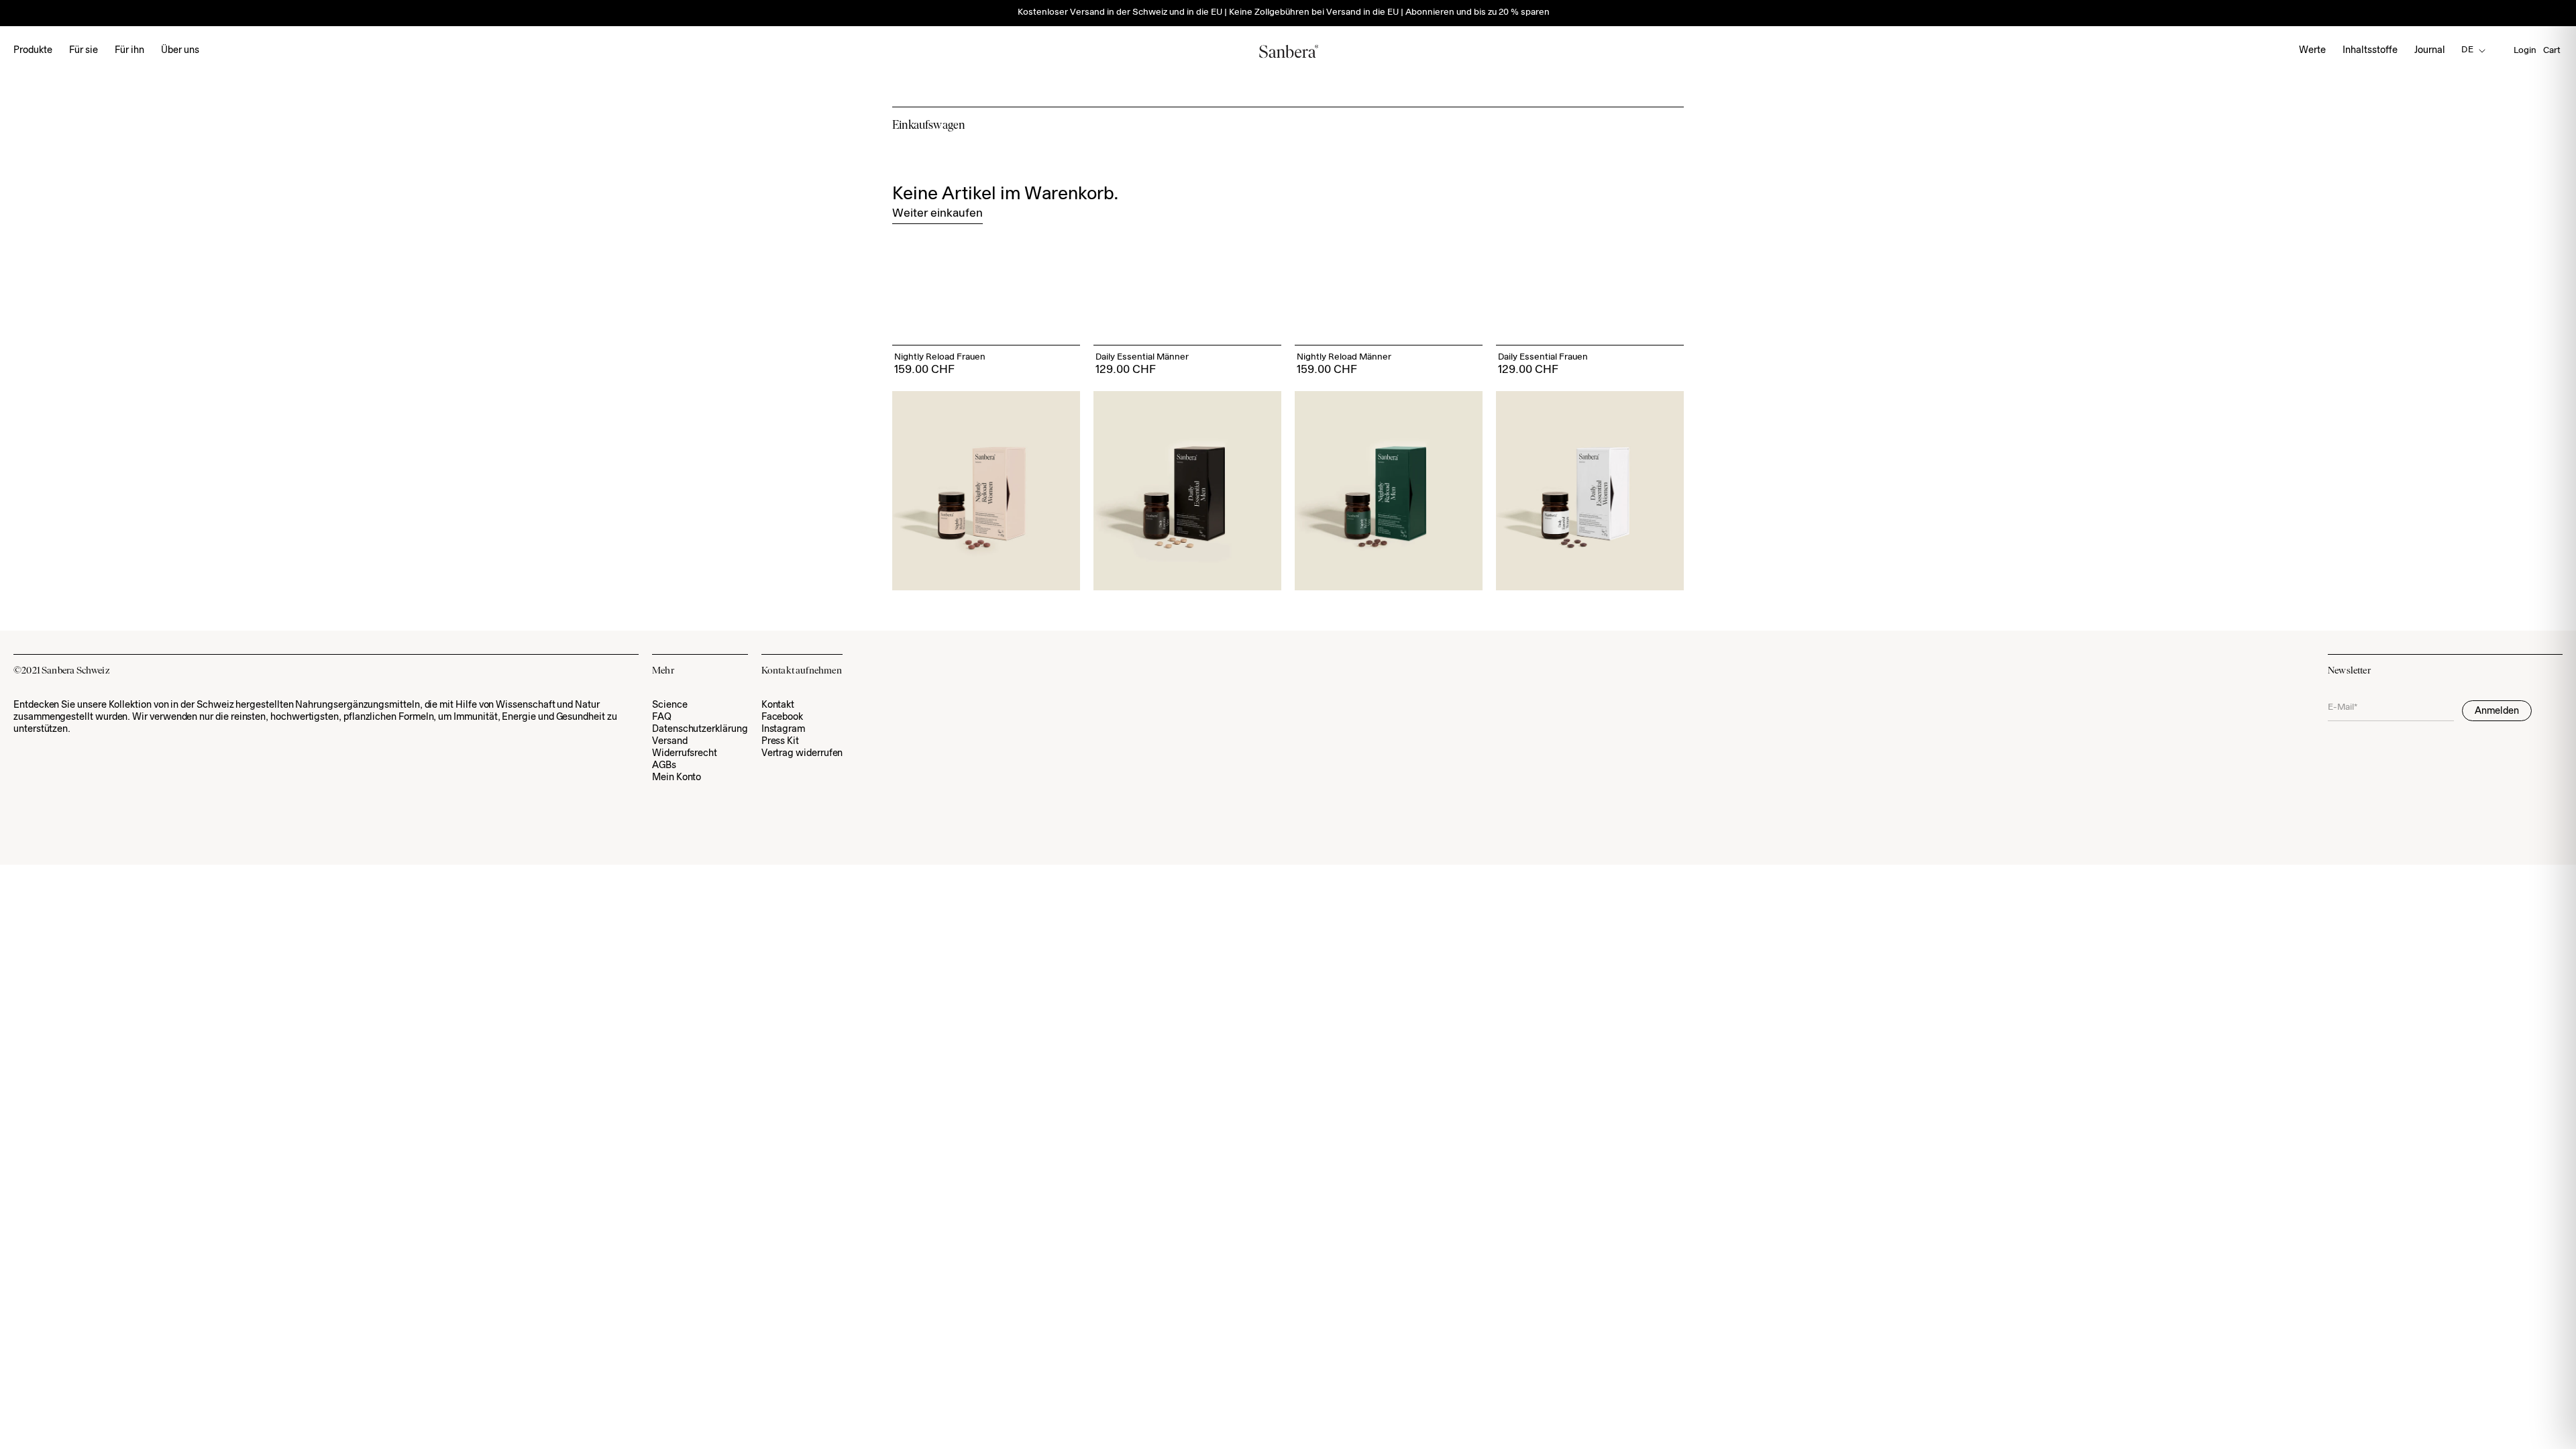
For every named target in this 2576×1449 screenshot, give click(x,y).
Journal (2430, 51)
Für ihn (129, 51)
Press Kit (780, 742)
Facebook (782, 717)
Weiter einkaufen (937, 214)
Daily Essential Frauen (1543, 358)
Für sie (84, 51)
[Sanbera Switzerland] (1288, 51)
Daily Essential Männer (1142, 358)
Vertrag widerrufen (802, 754)
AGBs (664, 766)
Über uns (180, 51)
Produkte (33, 51)
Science (670, 705)
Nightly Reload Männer (1344, 358)
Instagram (783, 730)
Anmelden (2497, 711)
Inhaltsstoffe (2370, 51)
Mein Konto (677, 778)
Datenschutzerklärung (700, 730)
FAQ (662, 717)
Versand (670, 742)
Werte (2312, 51)
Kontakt (778, 705)
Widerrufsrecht (685, 754)
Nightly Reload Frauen (940, 358)
